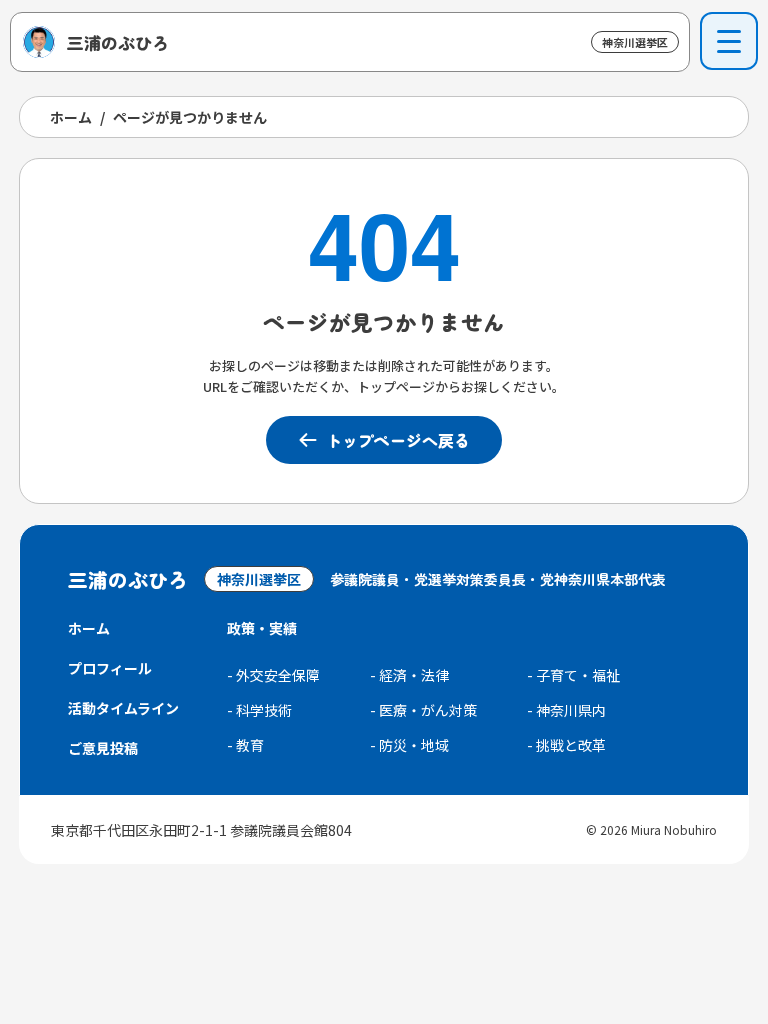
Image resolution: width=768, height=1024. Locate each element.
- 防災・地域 (409, 745)
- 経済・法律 (409, 675)
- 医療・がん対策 (423, 710)
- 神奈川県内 (566, 710)
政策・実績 (262, 628)
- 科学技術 (259, 710)
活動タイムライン (123, 708)
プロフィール (110, 668)
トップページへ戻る (398, 440)
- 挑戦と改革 (566, 745)
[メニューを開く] (729, 41)
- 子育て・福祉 (573, 675)
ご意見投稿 (103, 748)
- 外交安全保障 (273, 675)
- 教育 (245, 745)
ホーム (71, 117)
